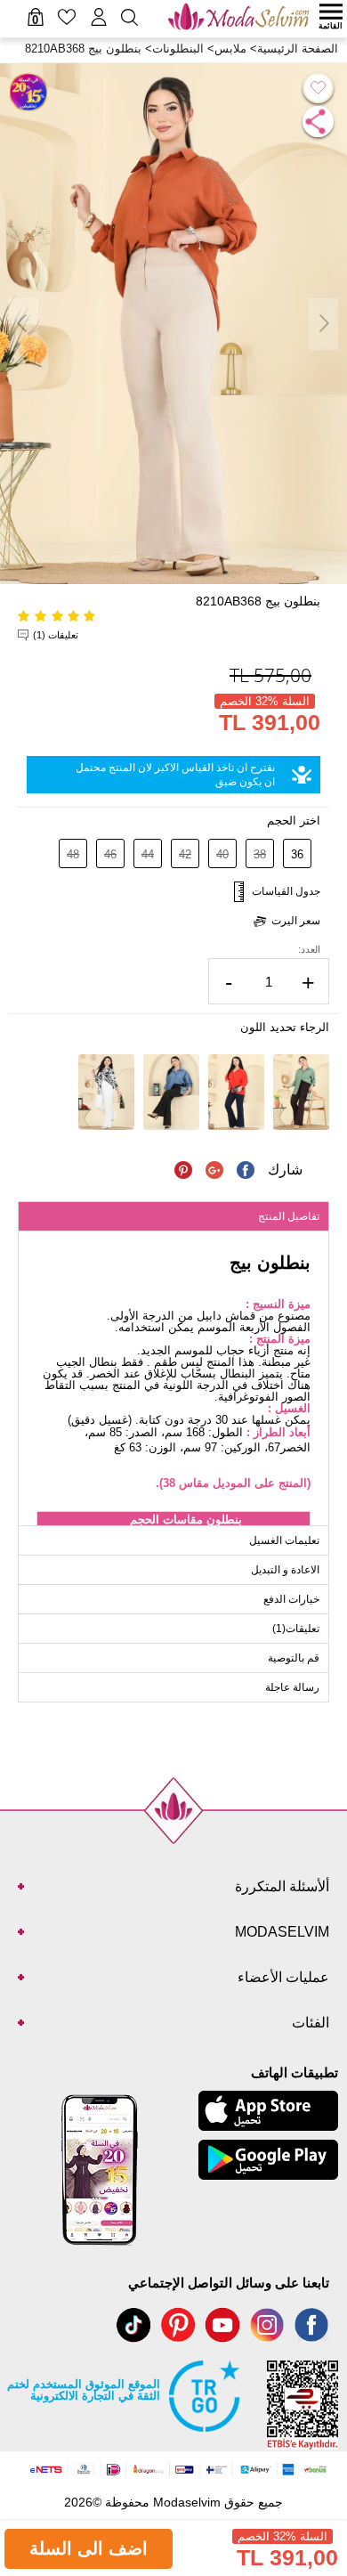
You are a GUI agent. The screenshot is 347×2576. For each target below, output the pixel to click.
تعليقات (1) (56, 635)
